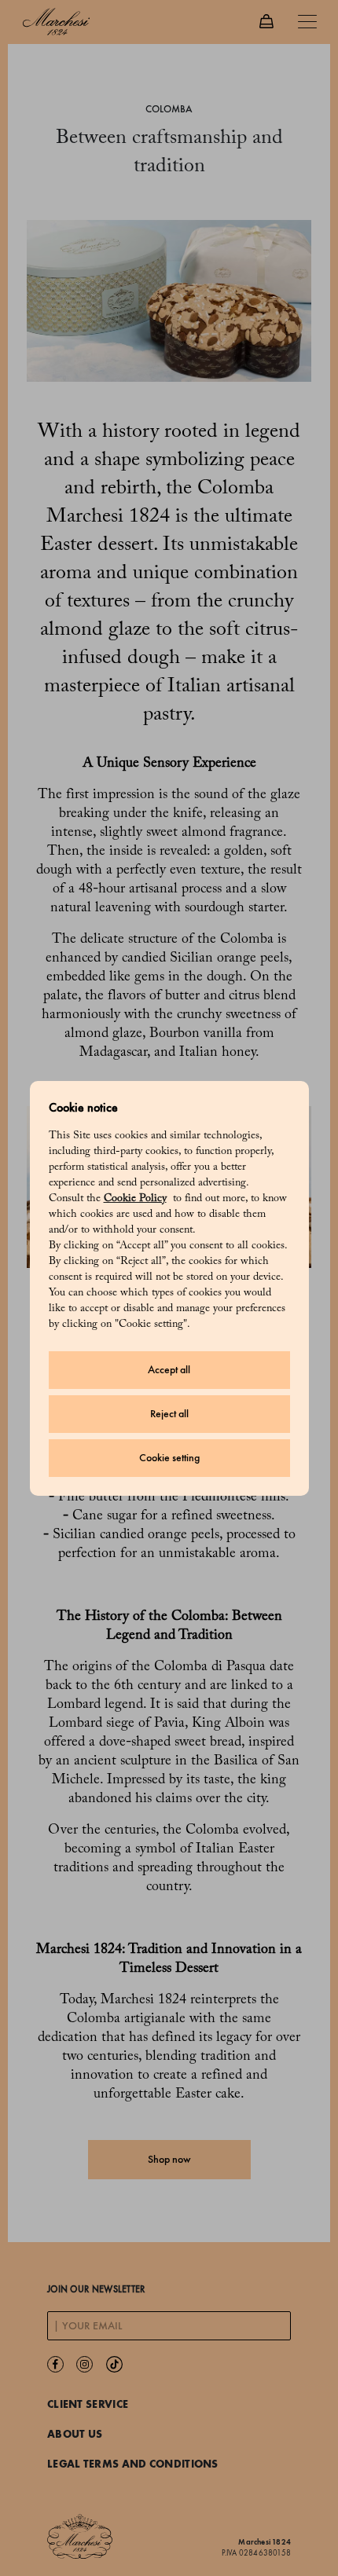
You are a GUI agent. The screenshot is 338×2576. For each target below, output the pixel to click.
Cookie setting (169, 1458)
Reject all (169, 1414)
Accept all (169, 1370)
